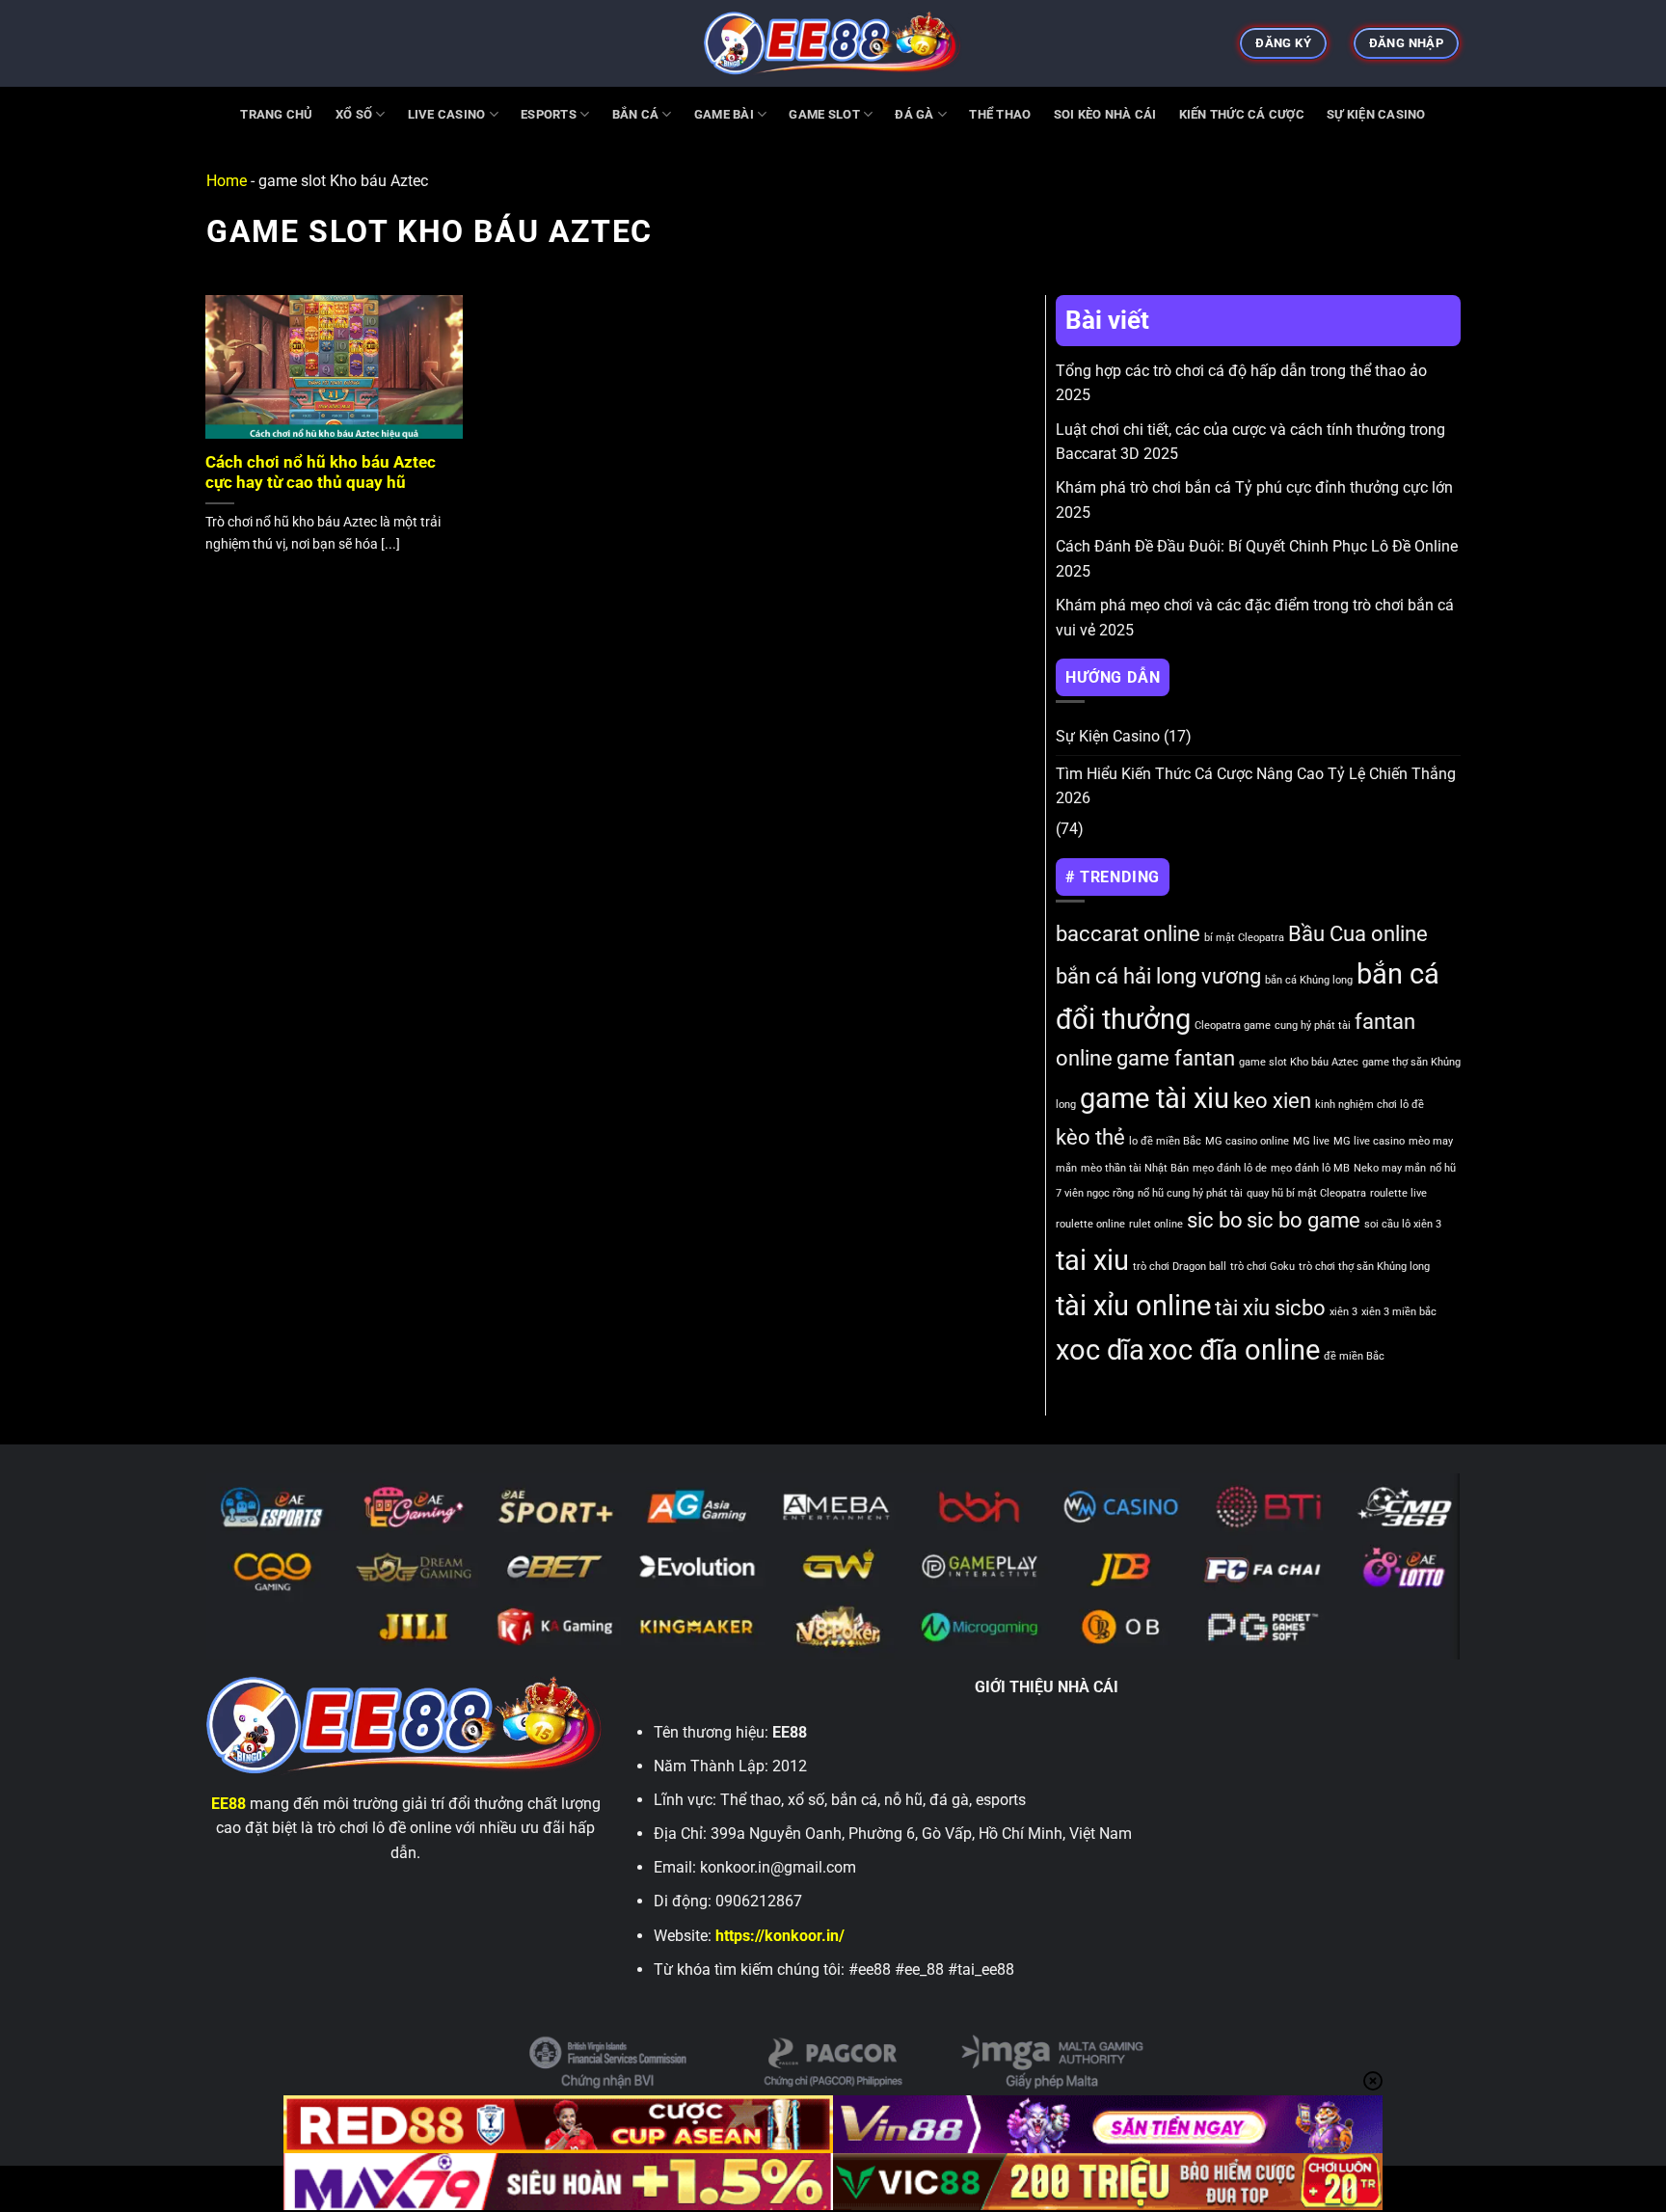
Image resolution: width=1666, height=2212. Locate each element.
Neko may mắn (1390, 1168)
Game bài (724, 114)
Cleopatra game (1233, 1025)
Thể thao (1000, 114)
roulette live (1398, 1193)
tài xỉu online (1133, 1306)
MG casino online (1247, 1141)
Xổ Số (354, 114)
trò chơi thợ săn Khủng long (1364, 1267)
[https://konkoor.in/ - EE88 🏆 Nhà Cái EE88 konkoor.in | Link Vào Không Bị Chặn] (833, 43)
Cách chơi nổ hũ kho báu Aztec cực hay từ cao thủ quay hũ (321, 473)
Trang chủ (276, 114)
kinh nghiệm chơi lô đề (1370, 1105)
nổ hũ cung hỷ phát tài (1190, 1193)
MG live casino (1369, 1141)
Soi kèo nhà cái (1105, 114)
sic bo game (1303, 1220)
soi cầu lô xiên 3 (1403, 1224)
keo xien (1272, 1101)
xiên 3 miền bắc (1399, 1312)
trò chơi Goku (1263, 1267)
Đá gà (914, 114)
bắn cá (636, 114)
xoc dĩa (1100, 1350)
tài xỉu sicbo (1270, 1308)
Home (227, 181)
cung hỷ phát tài (1313, 1025)
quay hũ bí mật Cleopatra (1306, 1193)
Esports (549, 114)
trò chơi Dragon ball (1180, 1267)
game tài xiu (1155, 1098)
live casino (447, 114)
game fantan (1176, 1058)
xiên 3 (1344, 1312)
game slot (824, 114)
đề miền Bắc (1354, 1356)
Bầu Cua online (1358, 934)
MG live (1311, 1141)
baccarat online (1128, 934)
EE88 (228, 1804)
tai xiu (1092, 1260)
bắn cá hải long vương (1158, 976)
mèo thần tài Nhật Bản (1135, 1168)
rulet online (1156, 1224)
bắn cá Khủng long (1309, 980)
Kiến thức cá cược (1242, 114)
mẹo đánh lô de (1230, 1168)
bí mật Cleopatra (1244, 938)
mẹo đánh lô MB (1310, 1168)
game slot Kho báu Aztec (1299, 1062)
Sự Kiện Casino (1376, 114)
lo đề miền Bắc (1165, 1141)
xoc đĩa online (1234, 1350)
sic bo (1215, 1220)
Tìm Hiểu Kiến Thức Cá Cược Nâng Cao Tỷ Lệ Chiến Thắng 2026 (1256, 786)
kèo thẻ (1090, 1137)
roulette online (1090, 1224)
